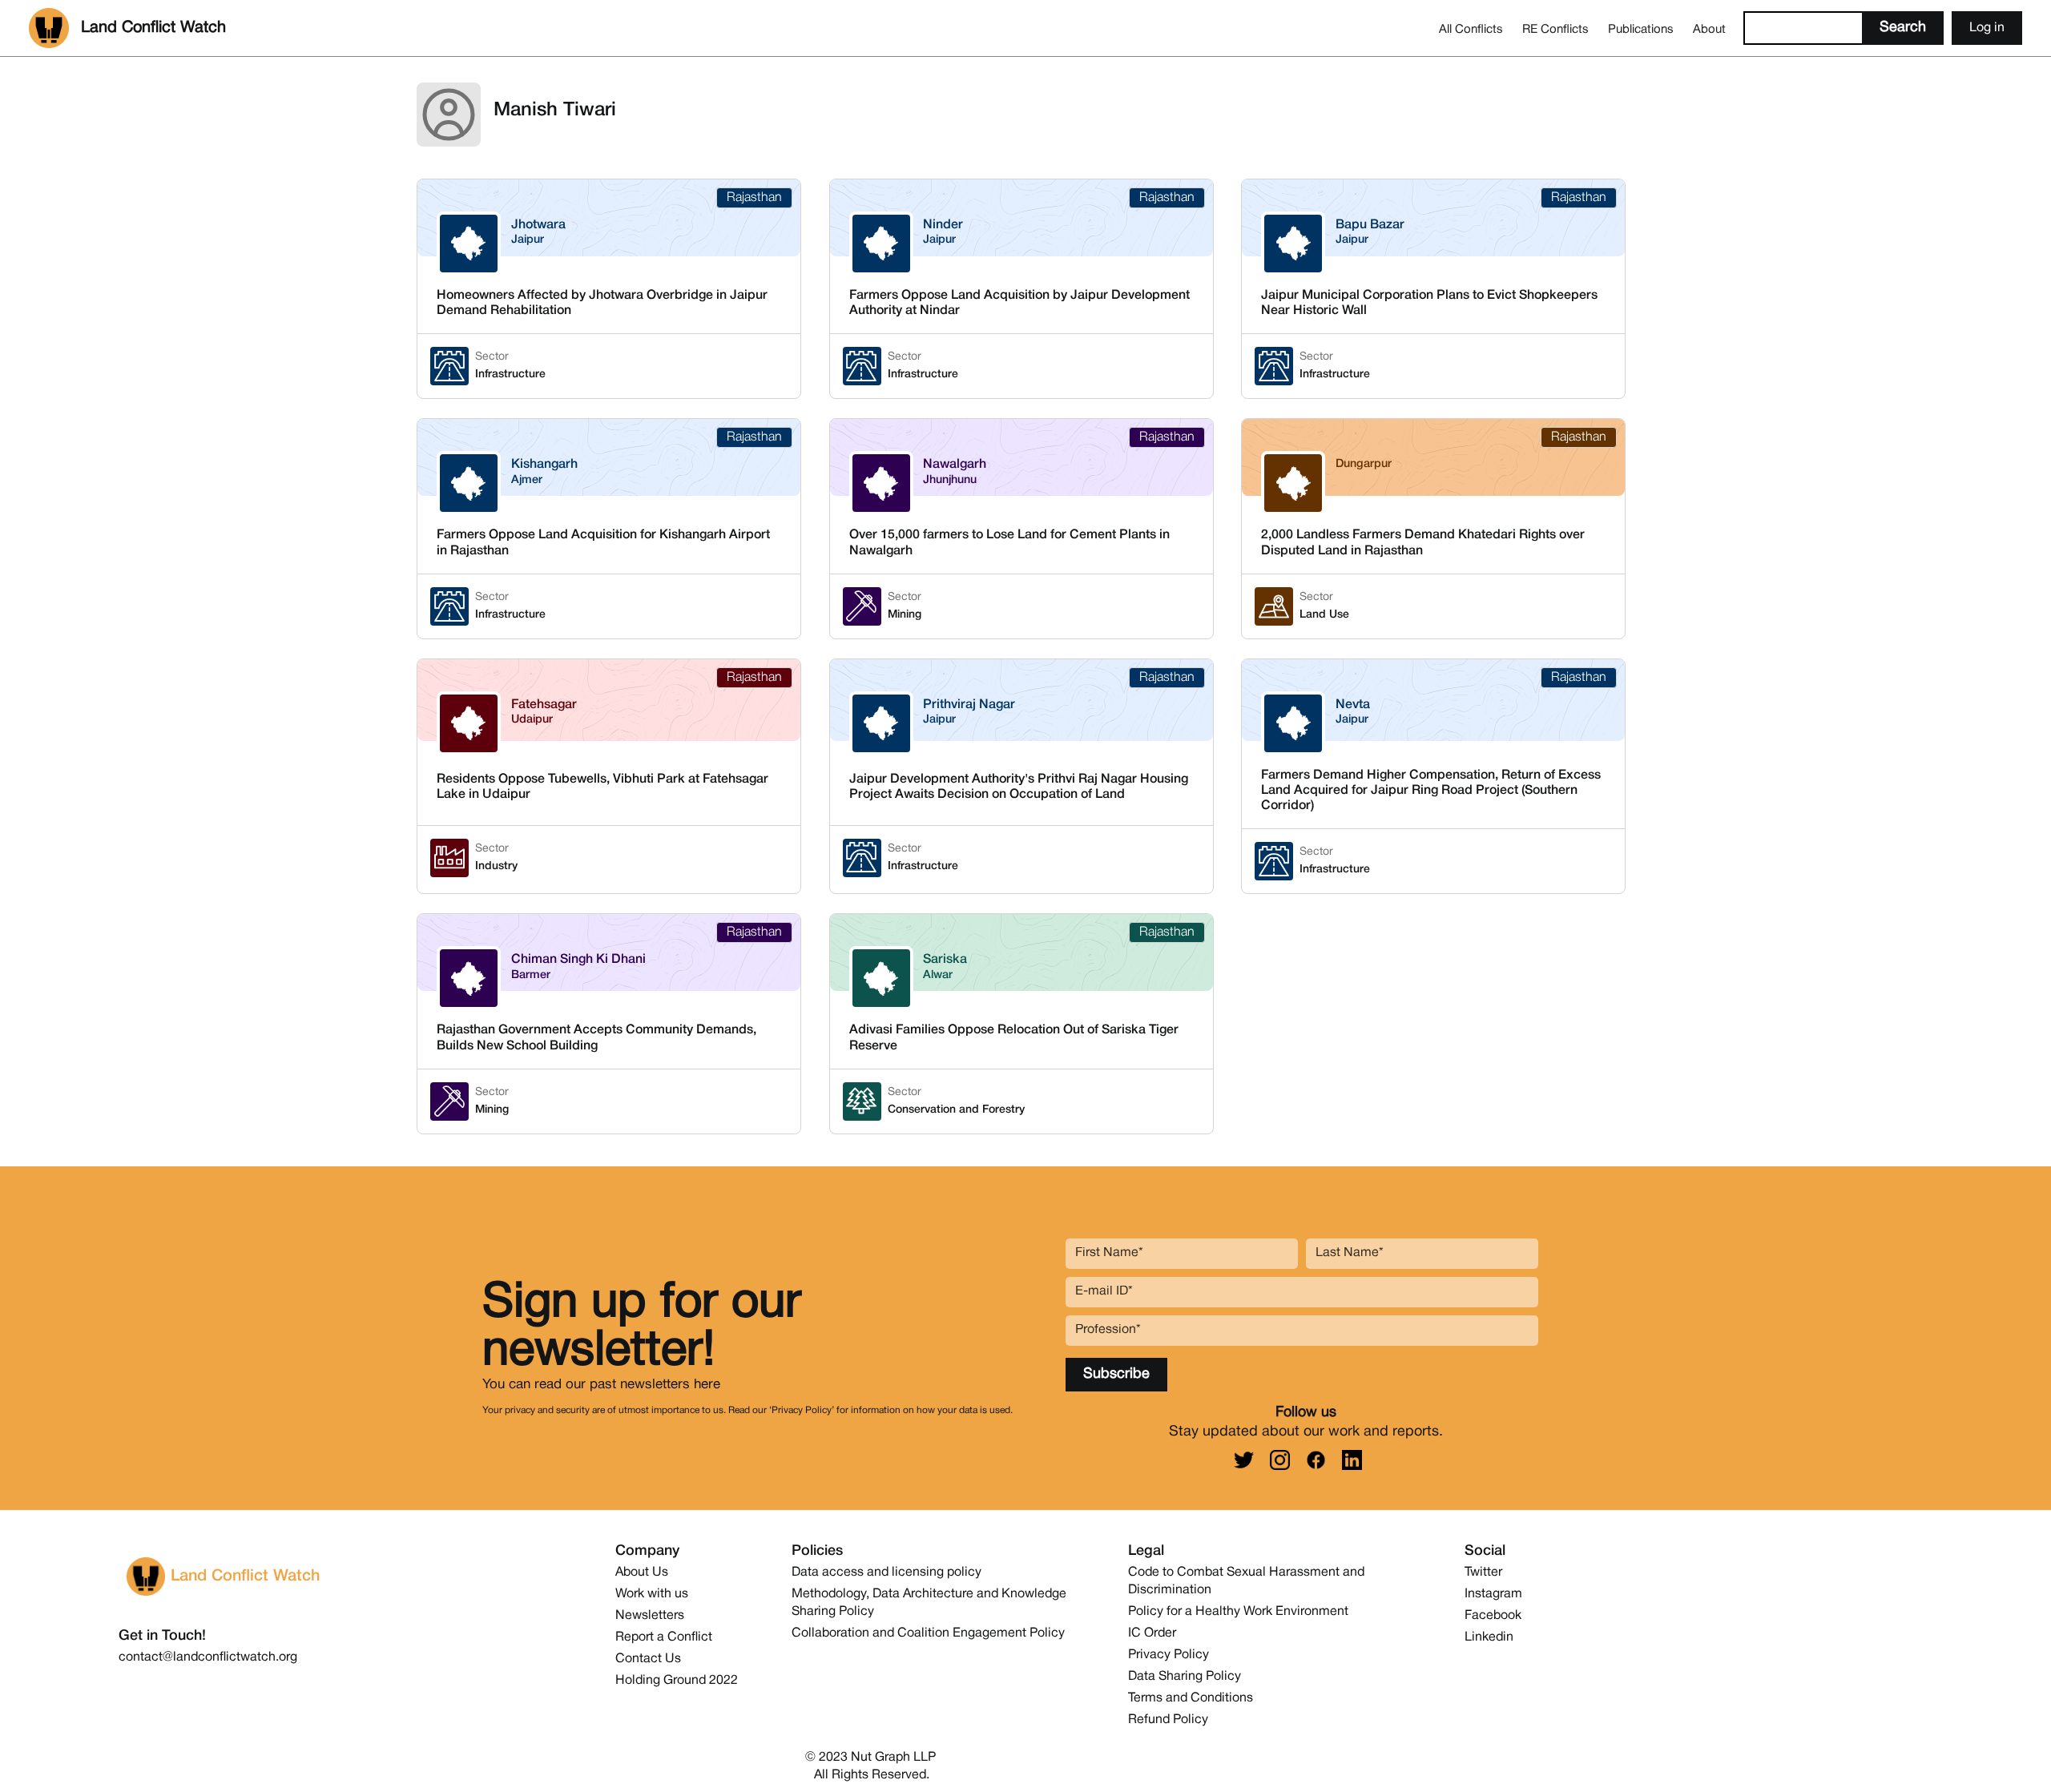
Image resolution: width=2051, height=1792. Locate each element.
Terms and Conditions (1191, 1698)
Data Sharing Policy (1185, 1677)
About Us (642, 1573)
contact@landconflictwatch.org (208, 1657)
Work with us (652, 1594)
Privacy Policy (1169, 1655)
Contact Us (648, 1659)
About (1709, 30)
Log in (1987, 28)
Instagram (1493, 1594)
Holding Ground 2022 (677, 1681)
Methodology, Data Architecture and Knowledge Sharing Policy (929, 1603)
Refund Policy (1168, 1720)
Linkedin (1489, 1637)
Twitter (1483, 1573)
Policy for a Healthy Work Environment (1238, 1612)
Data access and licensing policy (886, 1573)
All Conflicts (1471, 30)
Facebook (1493, 1616)
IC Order (1152, 1633)
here (707, 1385)
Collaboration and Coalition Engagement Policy (928, 1633)
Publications (1641, 30)
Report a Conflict (664, 1637)
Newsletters (650, 1616)
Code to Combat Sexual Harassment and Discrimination (1246, 1581)
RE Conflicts (1555, 30)
